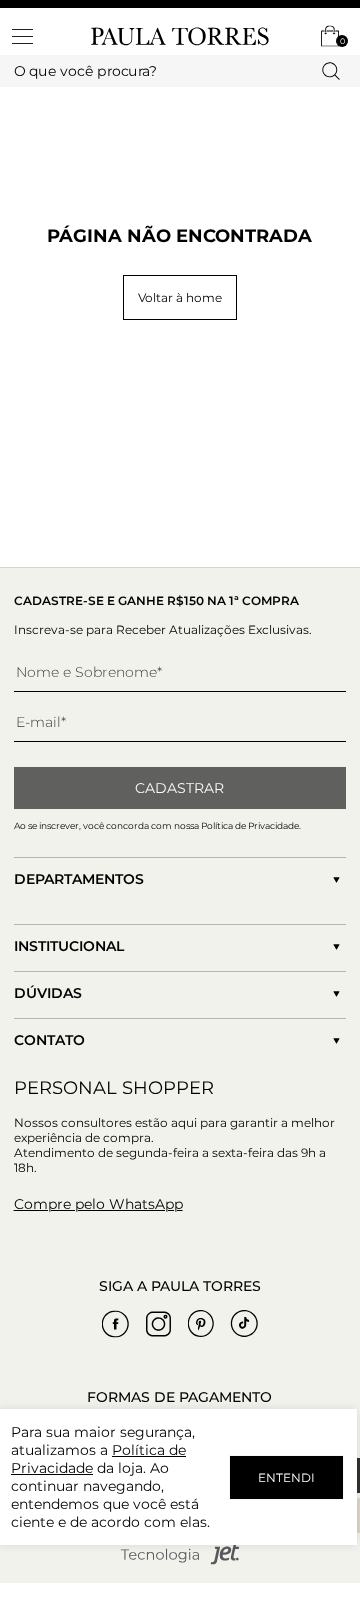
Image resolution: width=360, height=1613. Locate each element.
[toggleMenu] (32, 36)
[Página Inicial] (180, 36)
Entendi (286, 1477)
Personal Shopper (114, 1088)
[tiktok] (244, 1324)
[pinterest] (201, 1324)
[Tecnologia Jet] (180, 1560)
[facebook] (115, 1324)
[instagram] (158, 1324)
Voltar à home (180, 297)
